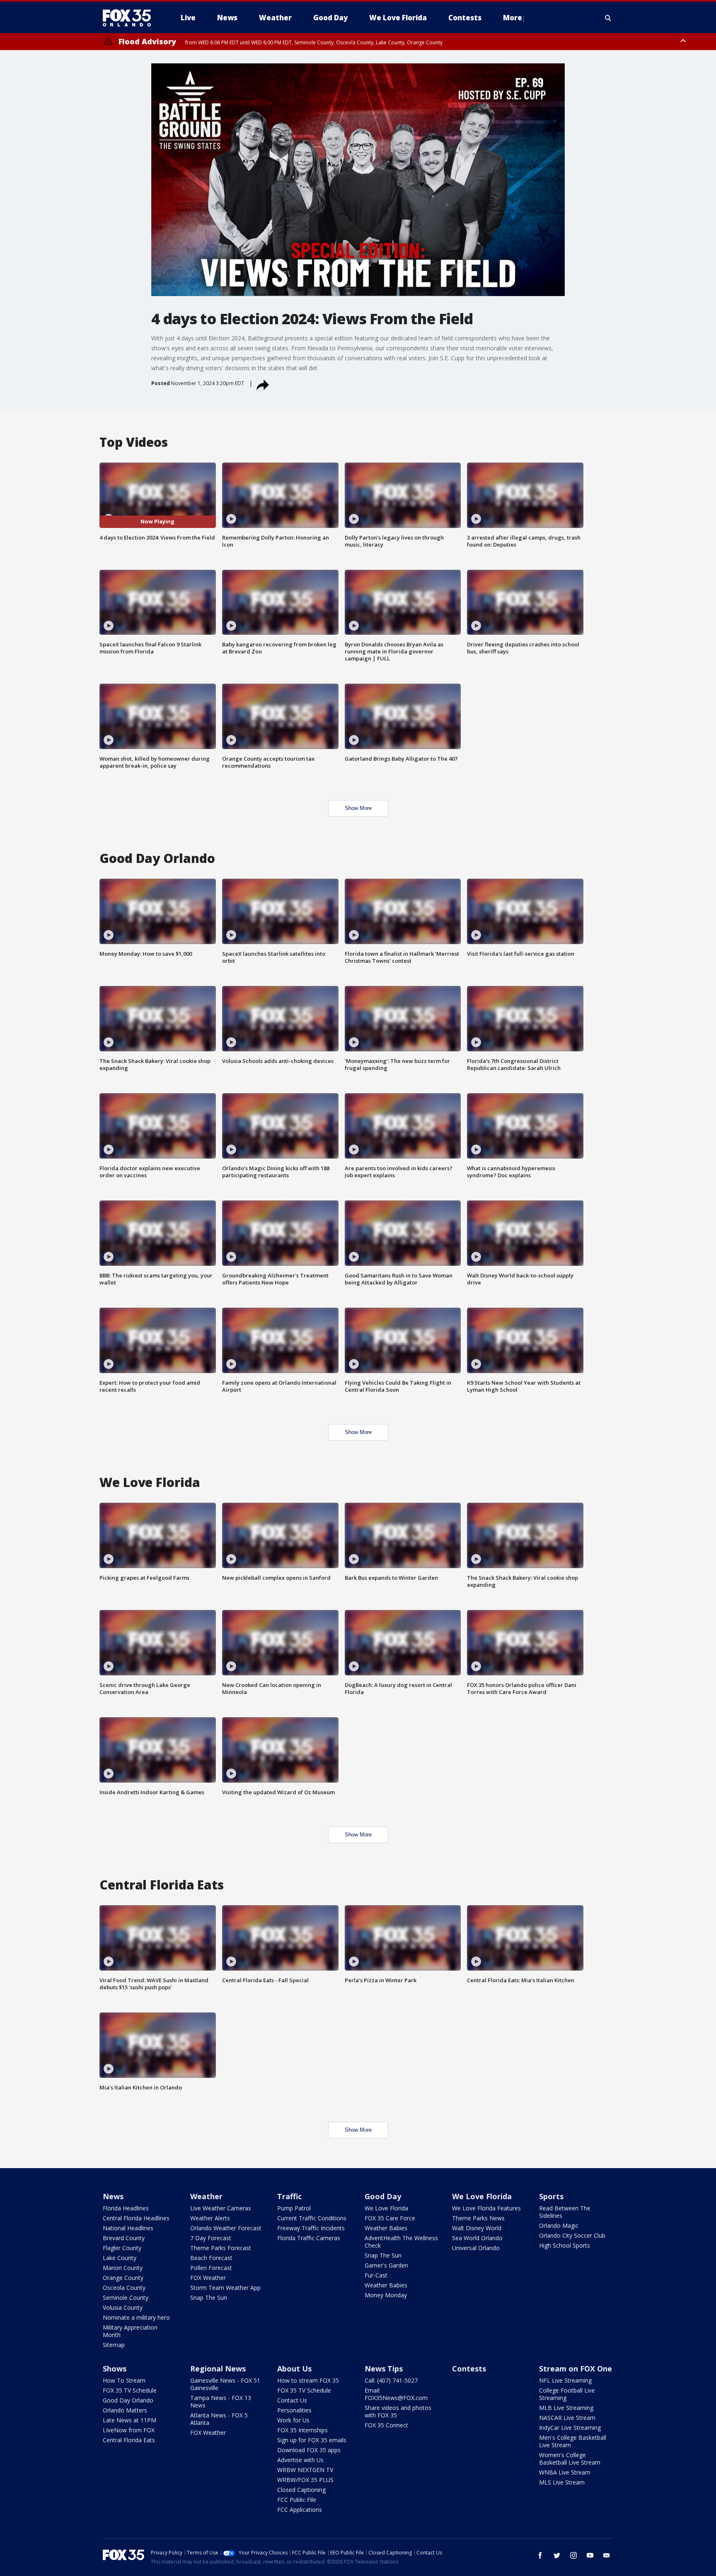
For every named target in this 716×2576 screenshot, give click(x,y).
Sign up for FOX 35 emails (312, 2440)
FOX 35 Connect (386, 2425)
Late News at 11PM (129, 2420)
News (113, 2196)
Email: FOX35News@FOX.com (396, 2394)
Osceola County (124, 2288)
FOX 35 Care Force (390, 2218)
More (513, 18)
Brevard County (124, 2238)
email (607, 2555)
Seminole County (126, 2298)
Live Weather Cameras (221, 2208)
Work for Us (293, 2420)
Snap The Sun (209, 2298)
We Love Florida (386, 2208)
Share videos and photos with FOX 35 (398, 2411)
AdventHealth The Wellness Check (401, 2242)
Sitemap (114, 2345)
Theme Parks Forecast (221, 2248)
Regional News (218, 2369)
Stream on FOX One (576, 2369)
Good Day (383, 2196)
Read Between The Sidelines (565, 2212)
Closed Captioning (301, 2490)
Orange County (123, 2278)
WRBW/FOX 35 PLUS (305, 2480)
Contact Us (292, 2400)
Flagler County (122, 2248)
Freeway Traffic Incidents (311, 2228)
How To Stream (124, 2380)
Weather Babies (386, 2228)
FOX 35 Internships (302, 2430)
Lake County (120, 2258)
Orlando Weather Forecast (226, 2228)
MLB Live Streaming (566, 2408)
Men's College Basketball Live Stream (573, 2441)
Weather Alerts (210, 2218)
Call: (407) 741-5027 (391, 2380)
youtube (590, 2555)
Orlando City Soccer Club (572, 2235)
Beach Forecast (211, 2258)
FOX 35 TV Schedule (130, 2390)
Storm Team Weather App (225, 2288)
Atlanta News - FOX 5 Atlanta (219, 2419)
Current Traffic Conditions (312, 2218)
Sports (551, 2196)
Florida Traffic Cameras (309, 2238)
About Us (294, 2369)
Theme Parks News (478, 2218)
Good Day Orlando (128, 2400)
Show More (358, 808)
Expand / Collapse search (608, 18)
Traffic (289, 2196)
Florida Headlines (126, 2208)
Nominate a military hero (136, 2317)
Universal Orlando (476, 2248)
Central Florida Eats (129, 2440)
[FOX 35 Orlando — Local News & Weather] (130, 18)
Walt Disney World (477, 2228)
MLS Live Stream (562, 2482)
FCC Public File (297, 2500)
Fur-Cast (376, 2275)
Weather (206, 2196)
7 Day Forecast (211, 2238)
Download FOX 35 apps (309, 2450)
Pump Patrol (294, 2208)
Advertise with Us (300, 2460)
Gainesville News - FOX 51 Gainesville (225, 2384)
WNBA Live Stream (565, 2472)
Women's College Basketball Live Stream (570, 2459)
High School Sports (565, 2245)
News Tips (384, 2369)
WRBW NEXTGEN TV (305, 2470)
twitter (557, 2555)
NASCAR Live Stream (567, 2418)
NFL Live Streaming (565, 2380)
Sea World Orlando (477, 2238)
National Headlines (128, 2228)
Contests (469, 2369)
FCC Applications (300, 2510)
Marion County (123, 2268)
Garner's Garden (386, 2265)
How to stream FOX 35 (308, 2380)
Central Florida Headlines (136, 2218)
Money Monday (386, 2295)
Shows (115, 2369)
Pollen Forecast (211, 2268)
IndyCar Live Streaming (570, 2428)
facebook (540, 2555)
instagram (573, 2555)
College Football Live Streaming (567, 2394)
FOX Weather (208, 2278)
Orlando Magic (559, 2225)
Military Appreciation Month (130, 2331)
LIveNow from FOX (129, 2430)
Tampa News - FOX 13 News (221, 2401)
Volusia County (123, 2307)
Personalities (294, 2410)
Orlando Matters (125, 2410)
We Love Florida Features (486, 2208)
